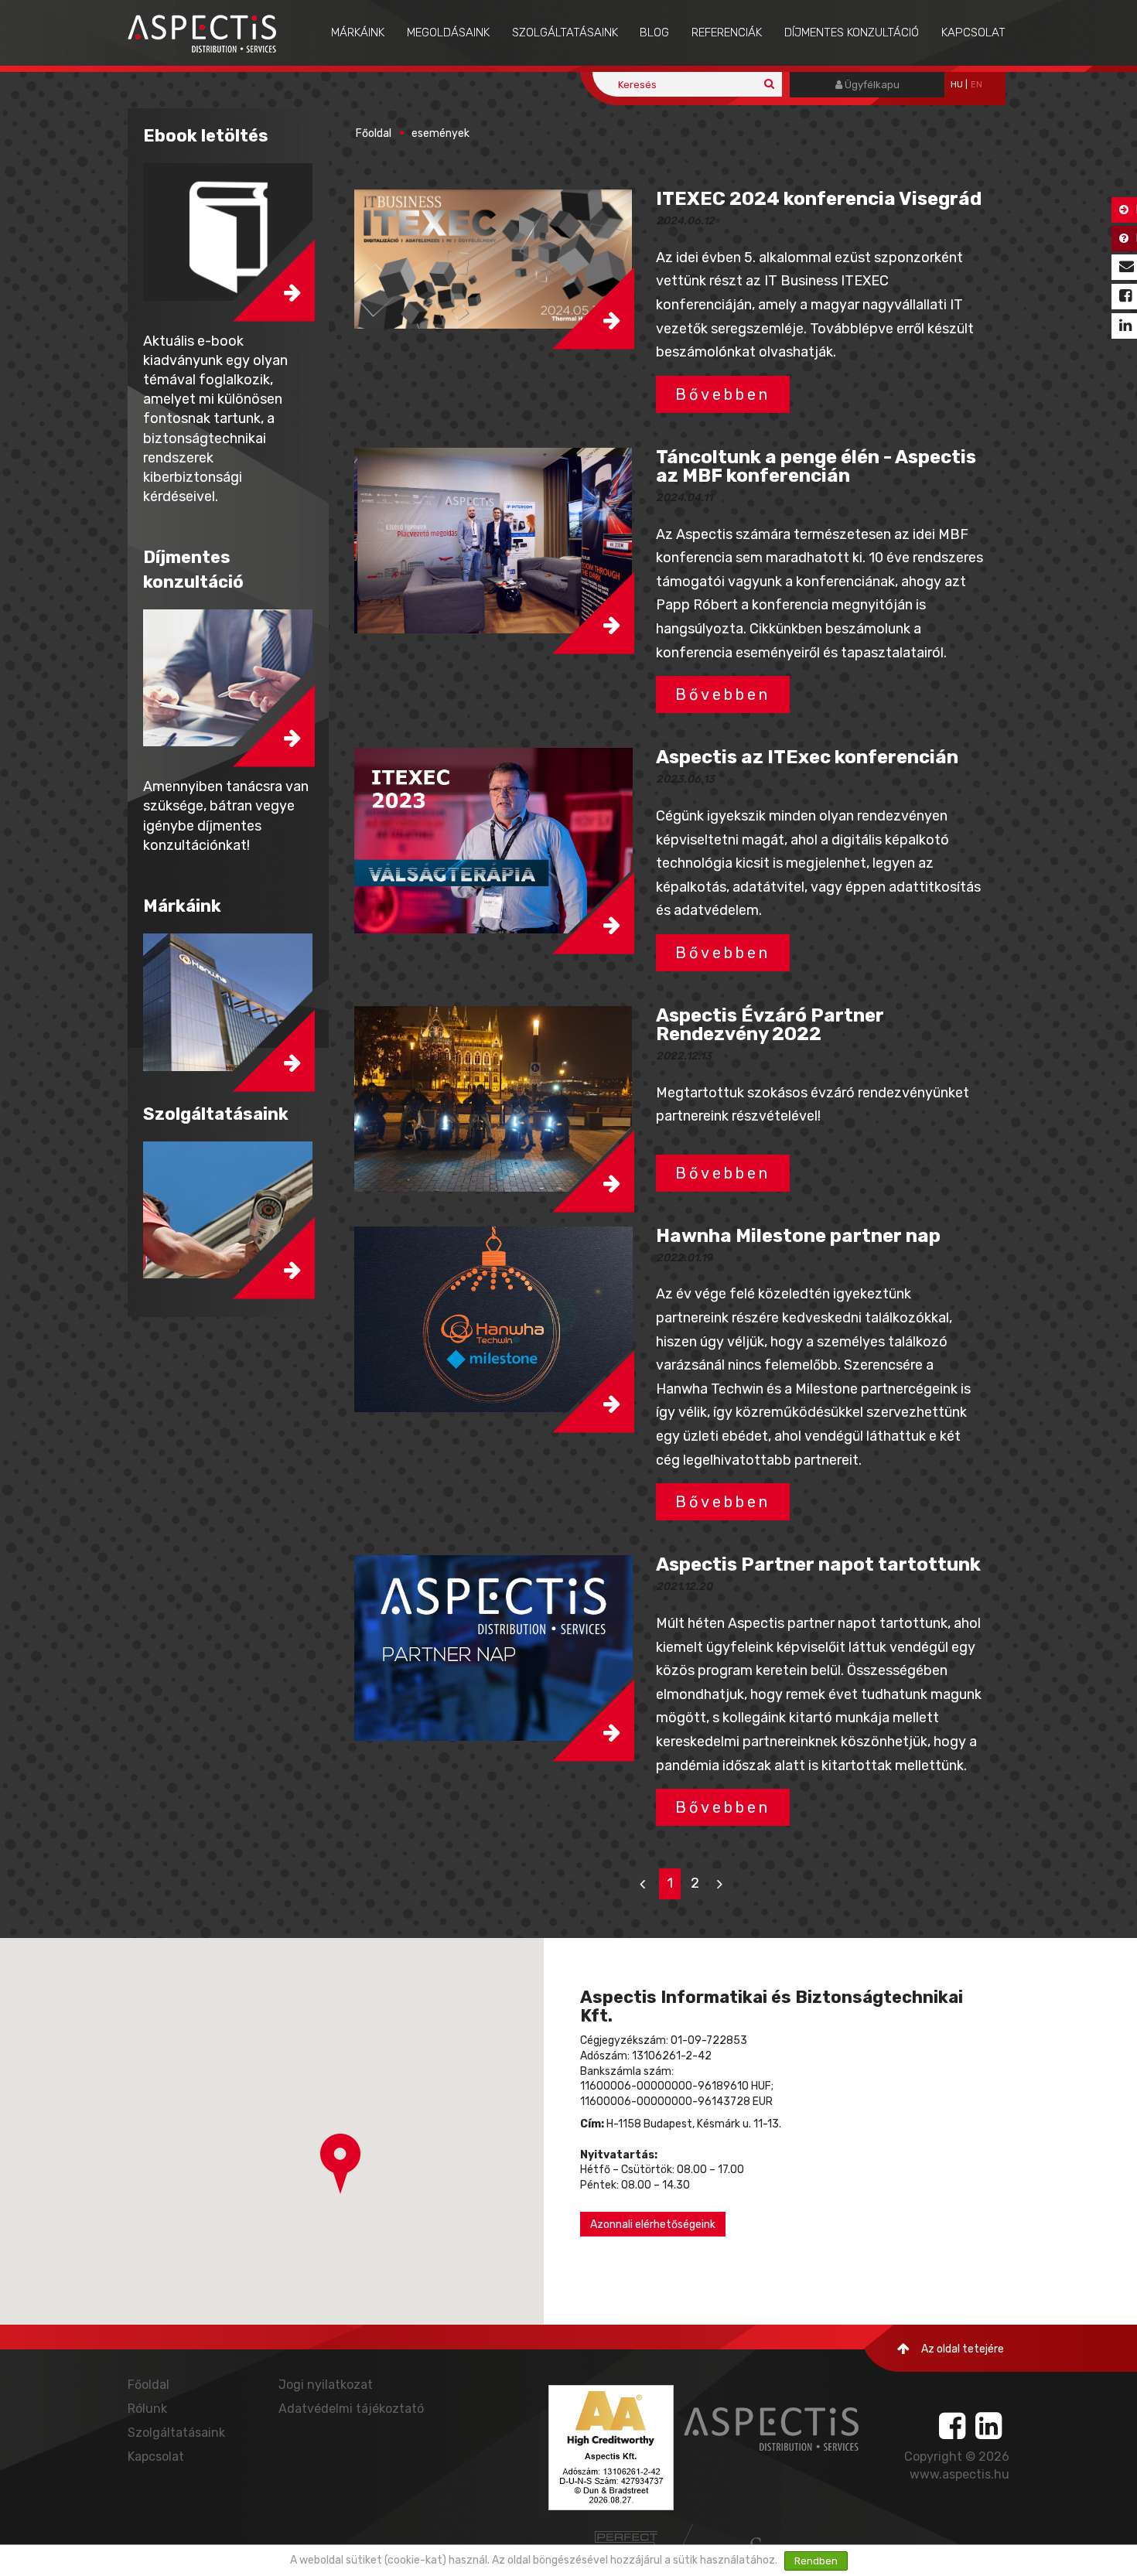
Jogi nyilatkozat (326, 2385)
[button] (493, 259)
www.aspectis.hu (959, 2474)
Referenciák (727, 32)
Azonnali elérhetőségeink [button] (653, 2225)
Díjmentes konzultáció (852, 32)
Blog (654, 32)
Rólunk (147, 2409)
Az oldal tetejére (963, 2349)
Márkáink (358, 32)
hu (957, 85)
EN (977, 85)
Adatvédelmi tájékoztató (351, 2409)
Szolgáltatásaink (565, 32)
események (440, 133)
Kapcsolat (973, 32)
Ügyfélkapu (871, 85)
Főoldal (374, 133)
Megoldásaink (448, 32)
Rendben (816, 2561)
